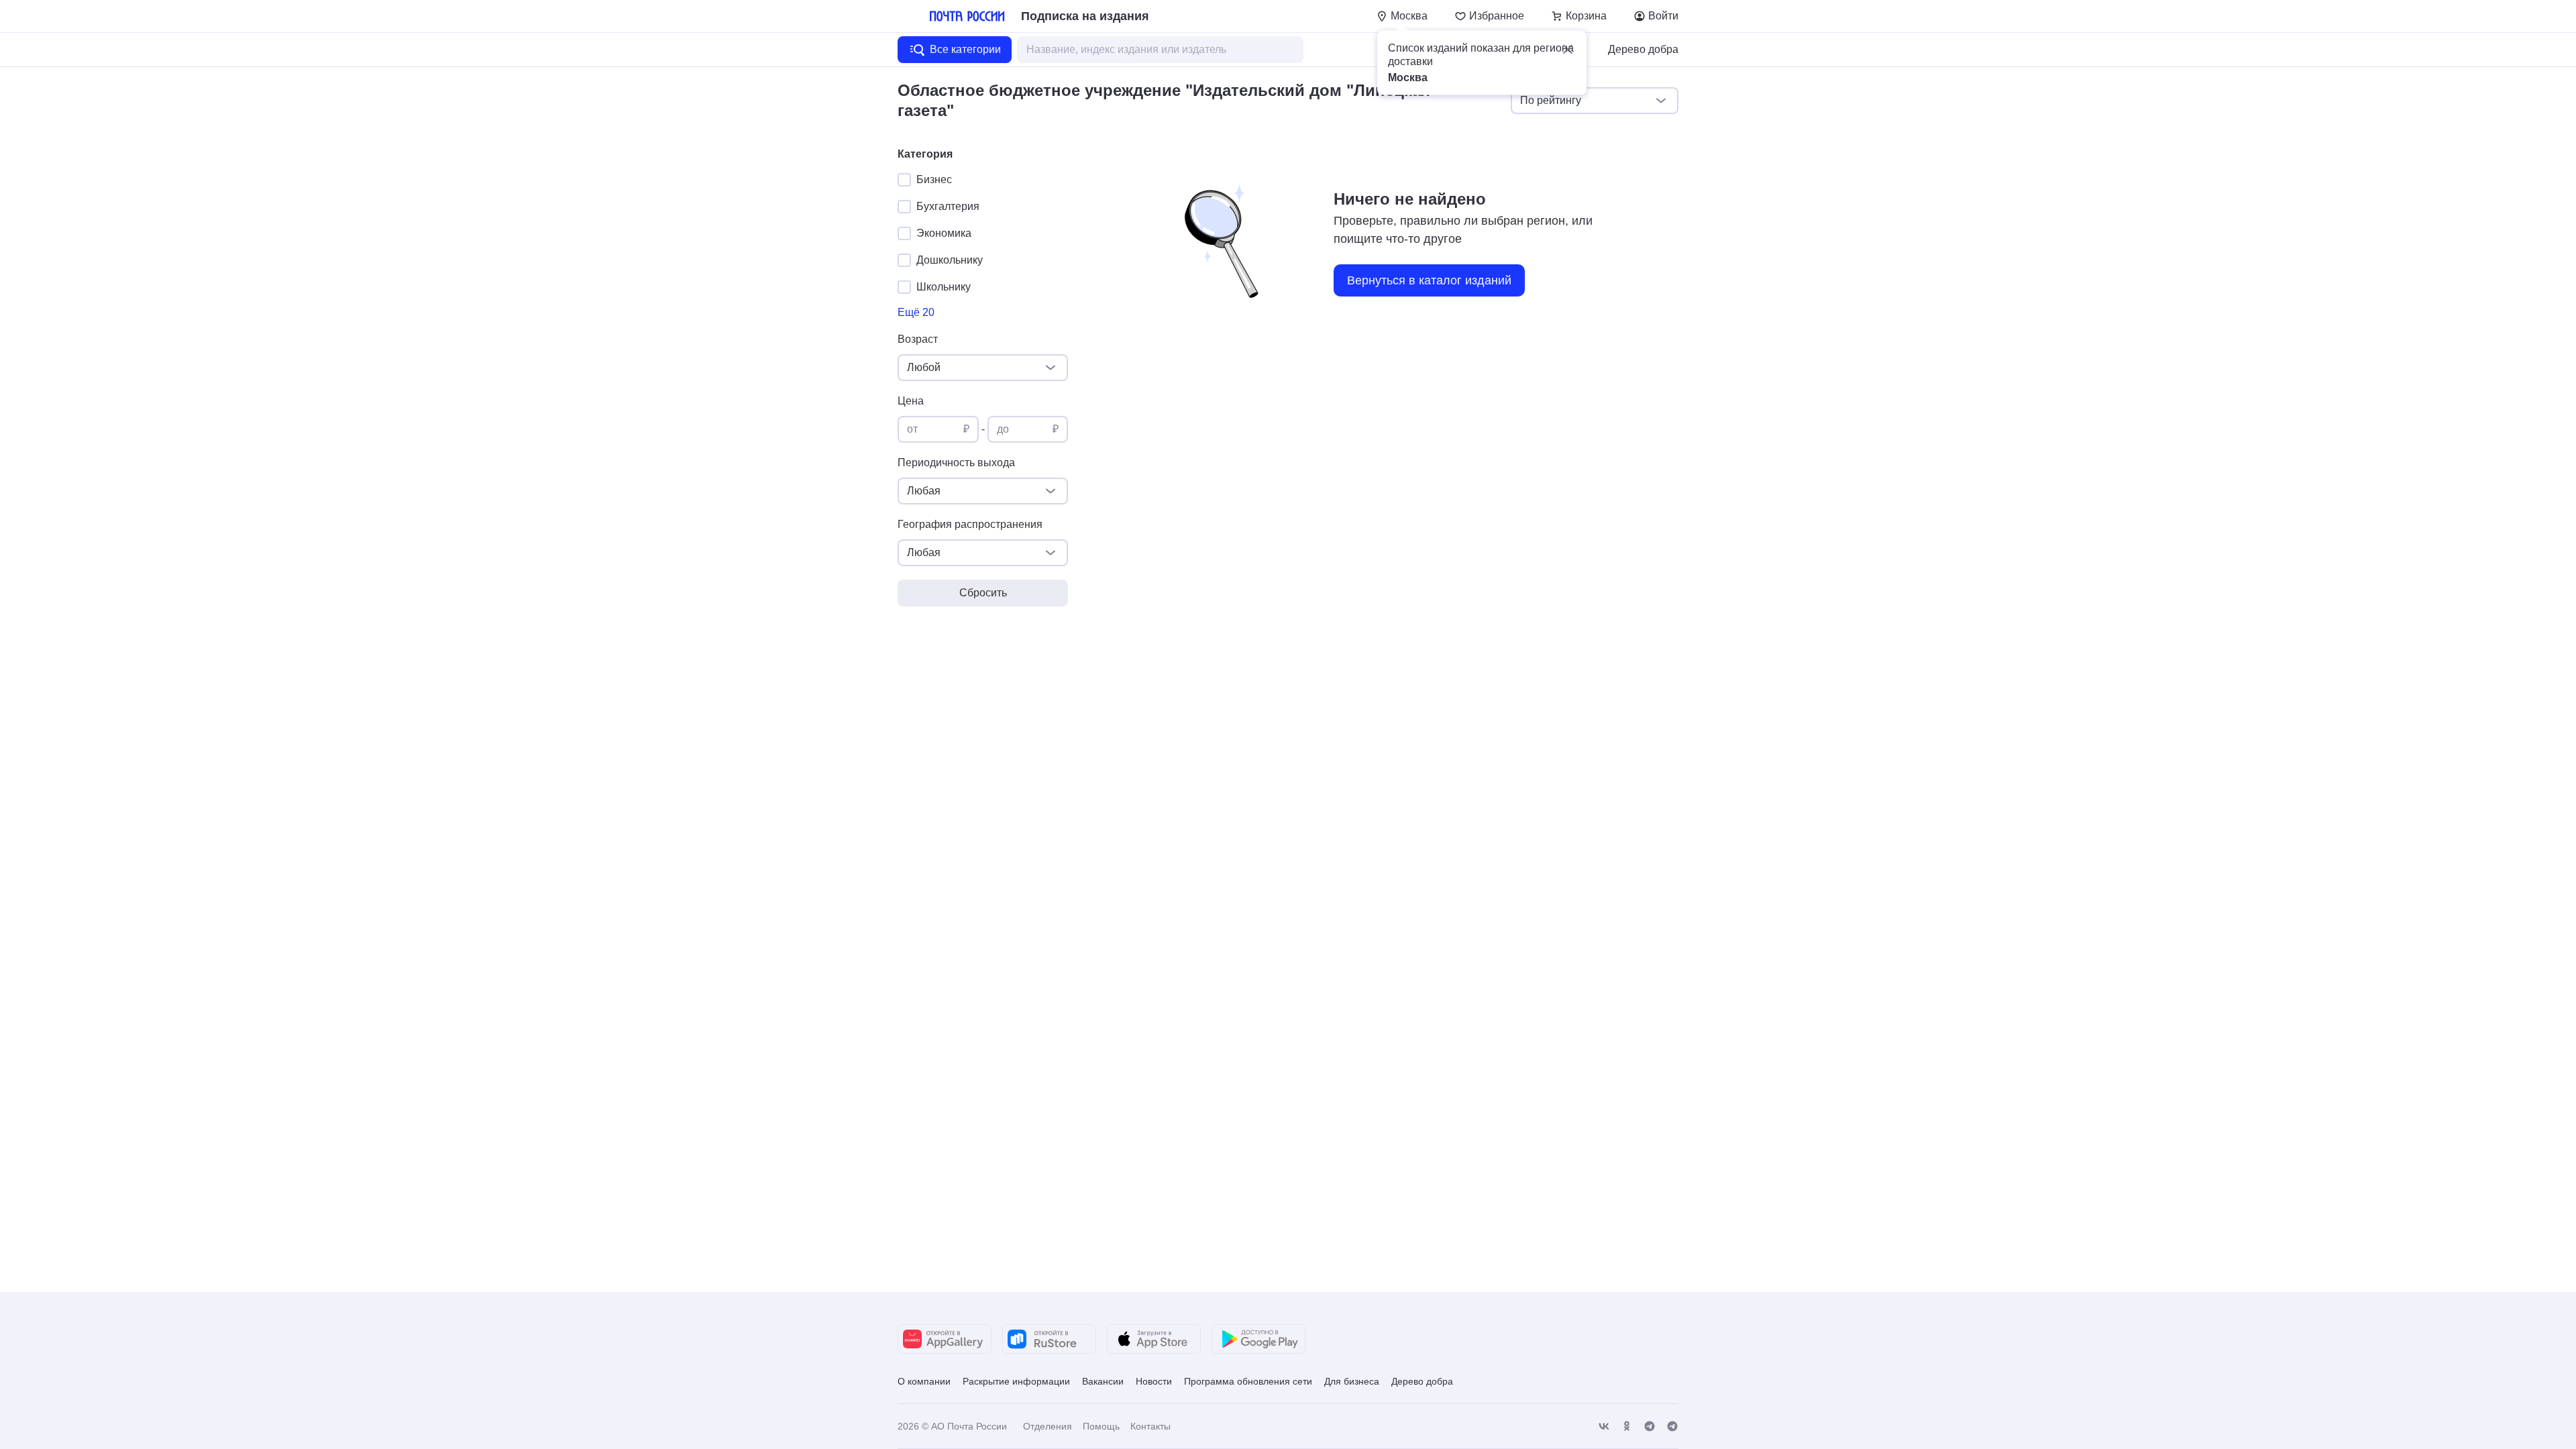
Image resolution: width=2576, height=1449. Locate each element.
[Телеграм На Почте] (1650, 1427)
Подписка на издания (1085, 16)
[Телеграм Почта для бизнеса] (1672, 1427)
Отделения (1048, 1426)
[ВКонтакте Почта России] (1604, 1427)
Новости (1154, 1381)
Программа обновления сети (1248, 1381)
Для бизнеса (1352, 1381)
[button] (1568, 50)
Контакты (1150, 1426)
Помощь (1101, 1426)
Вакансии (1103, 1381)
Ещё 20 (916, 312)
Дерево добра (1643, 49)
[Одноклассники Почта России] (1627, 1427)
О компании (924, 1381)
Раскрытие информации (1016, 1381)
